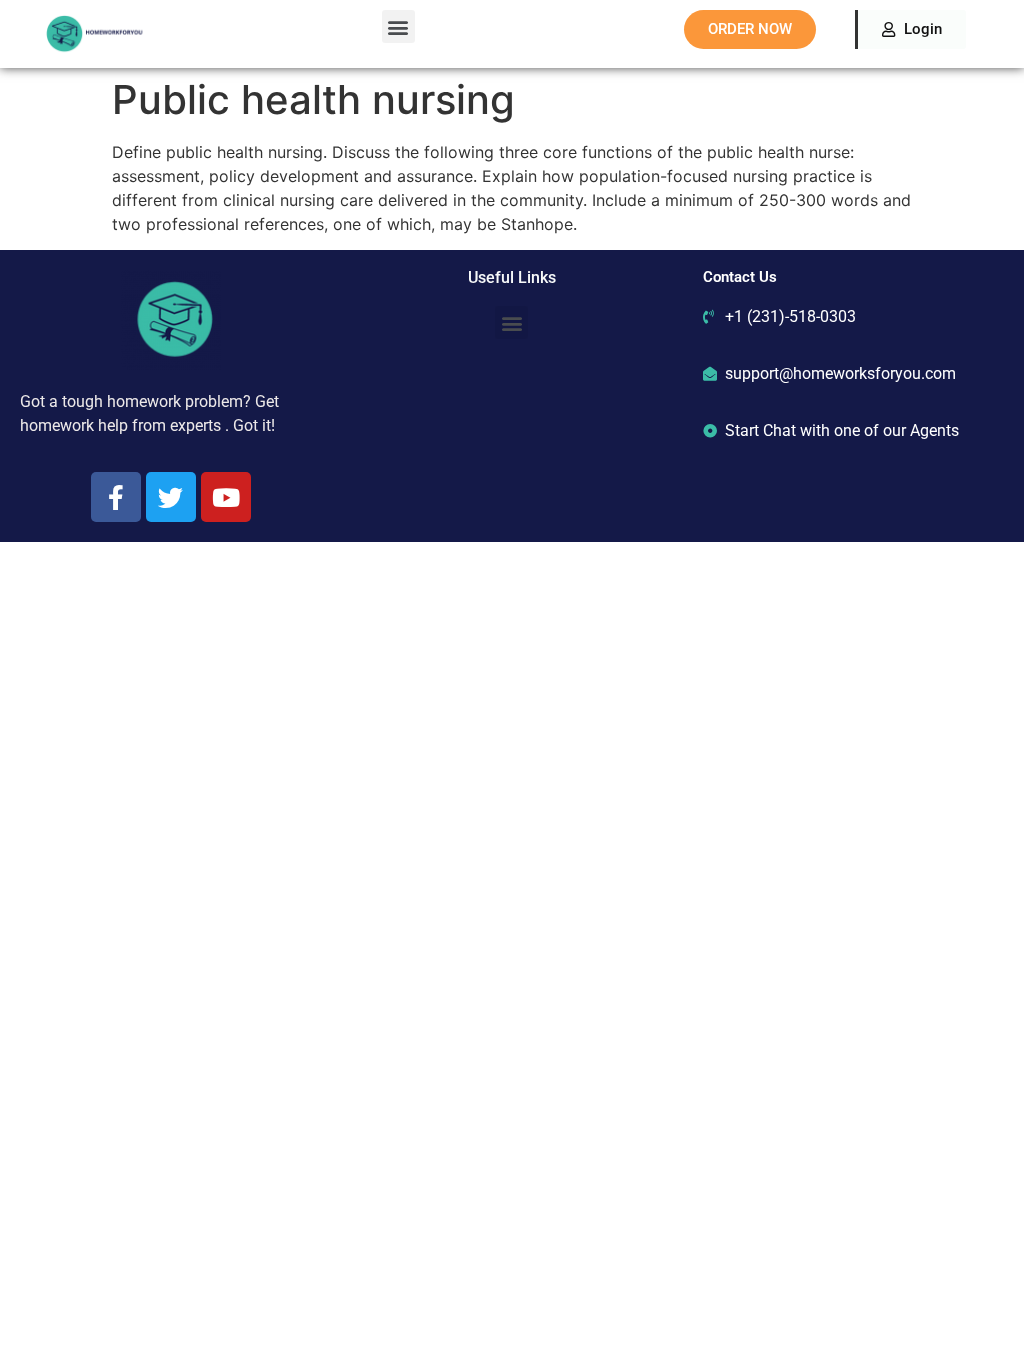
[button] (398, 26)
